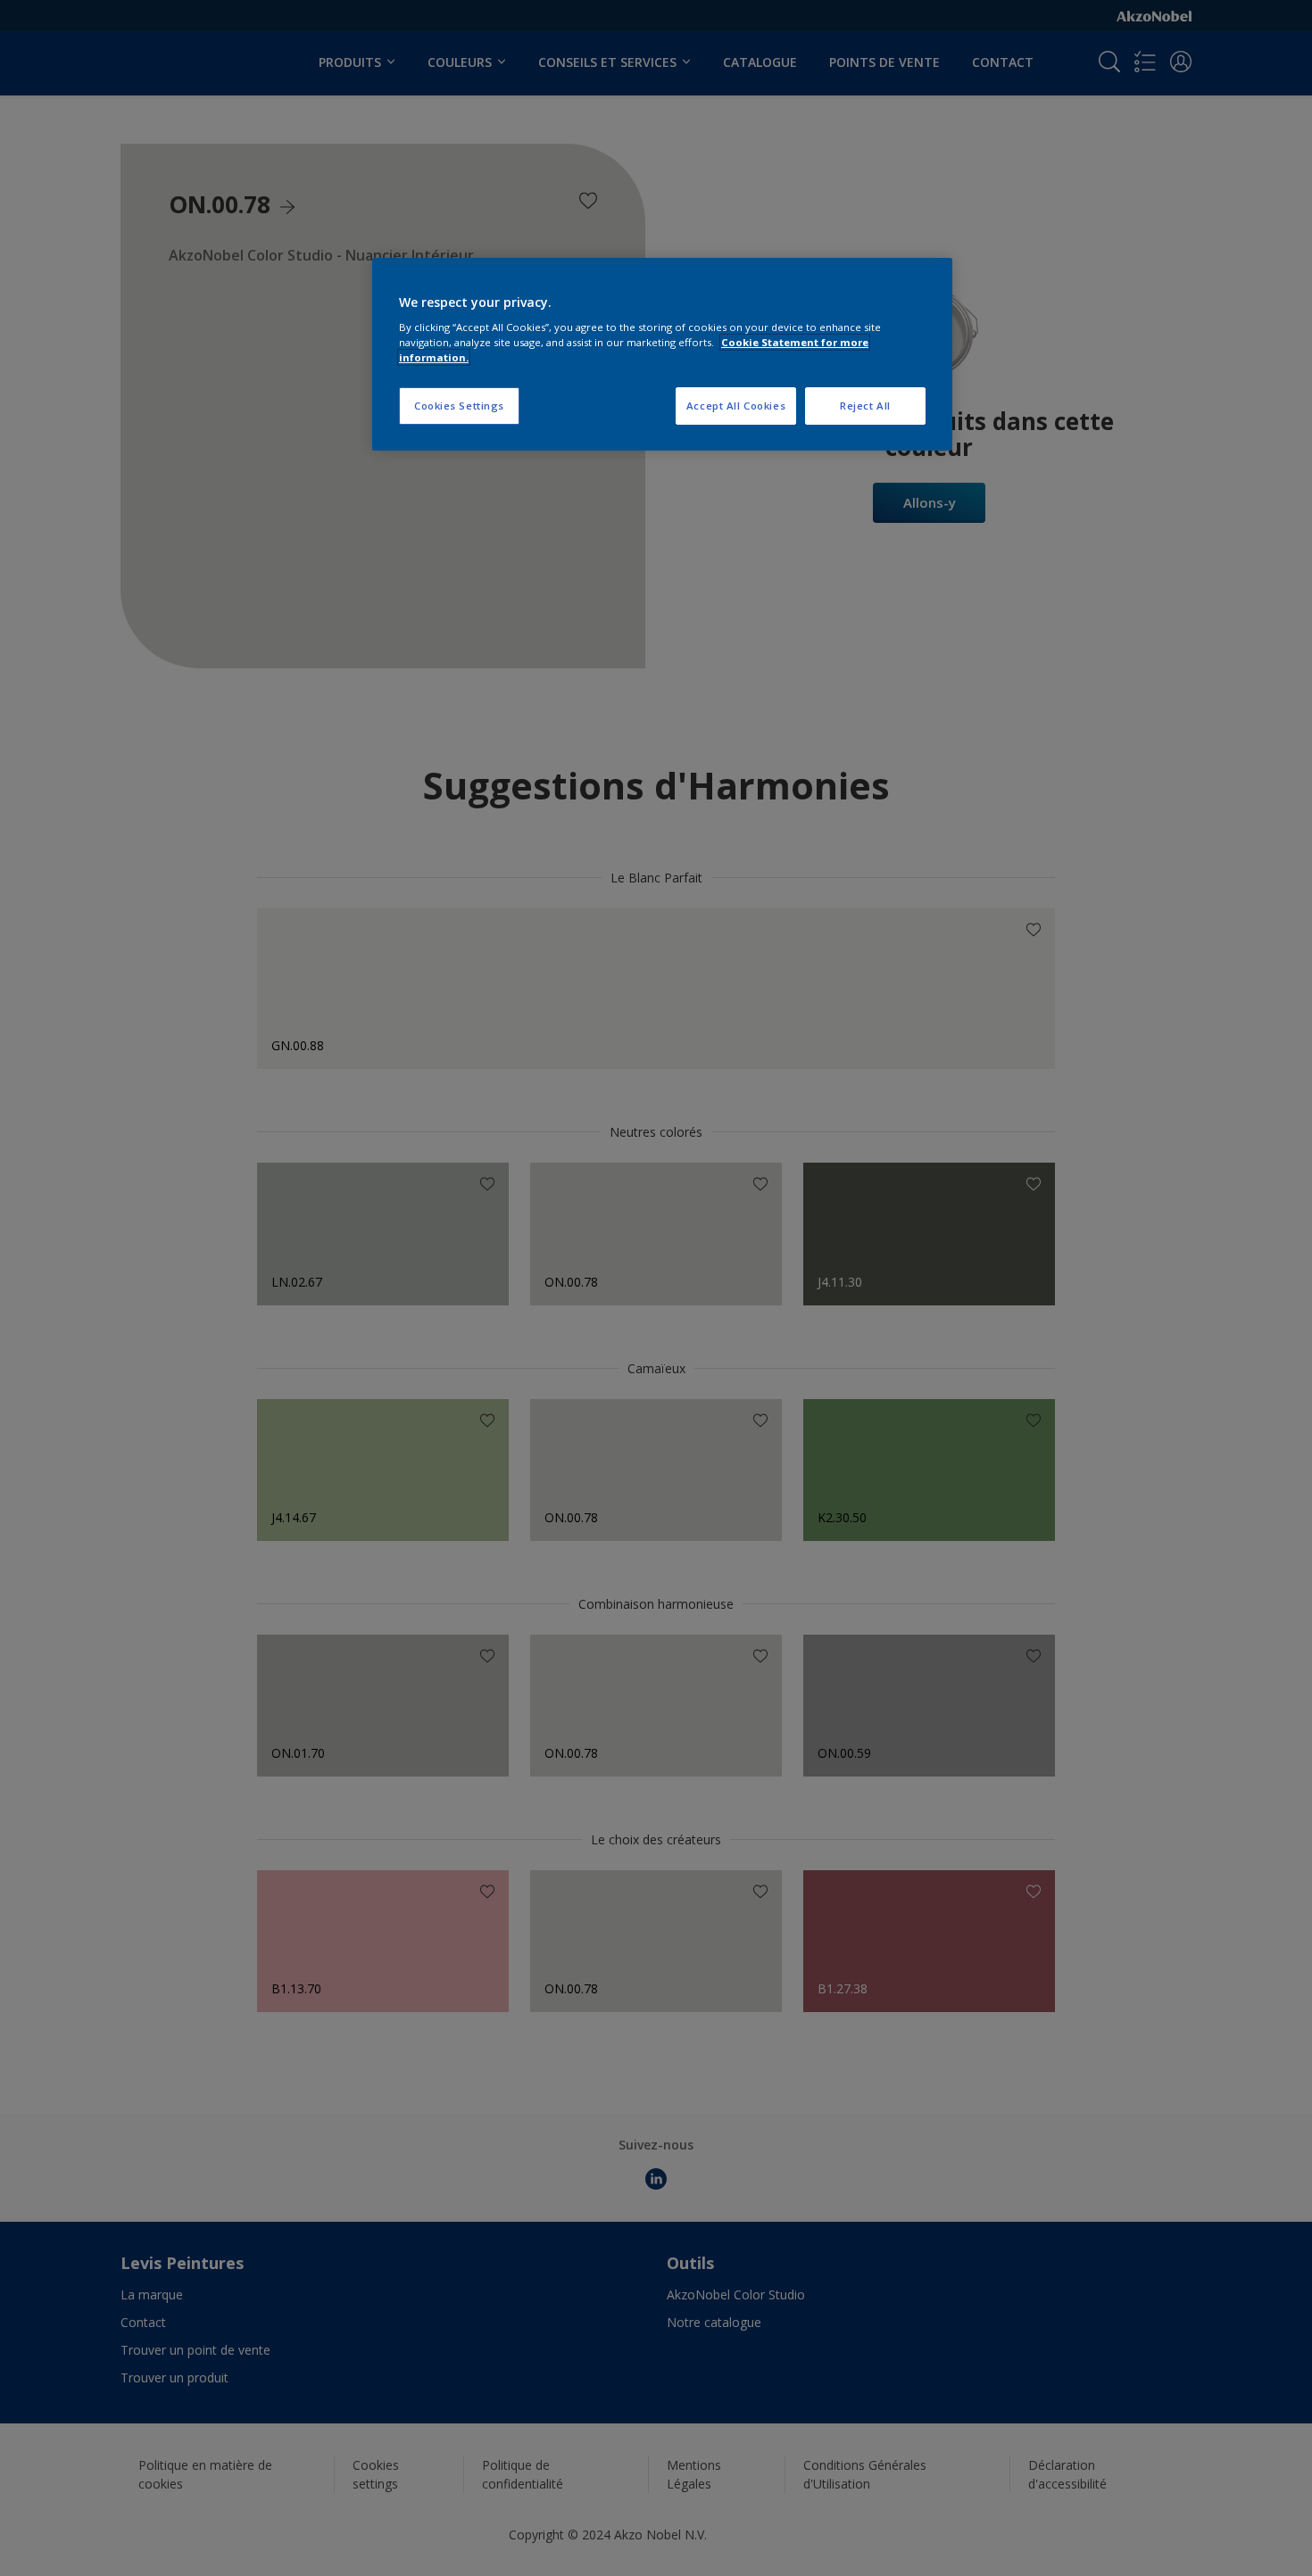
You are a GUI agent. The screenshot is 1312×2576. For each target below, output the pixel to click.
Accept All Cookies (736, 406)
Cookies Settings (459, 406)
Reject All (865, 406)
